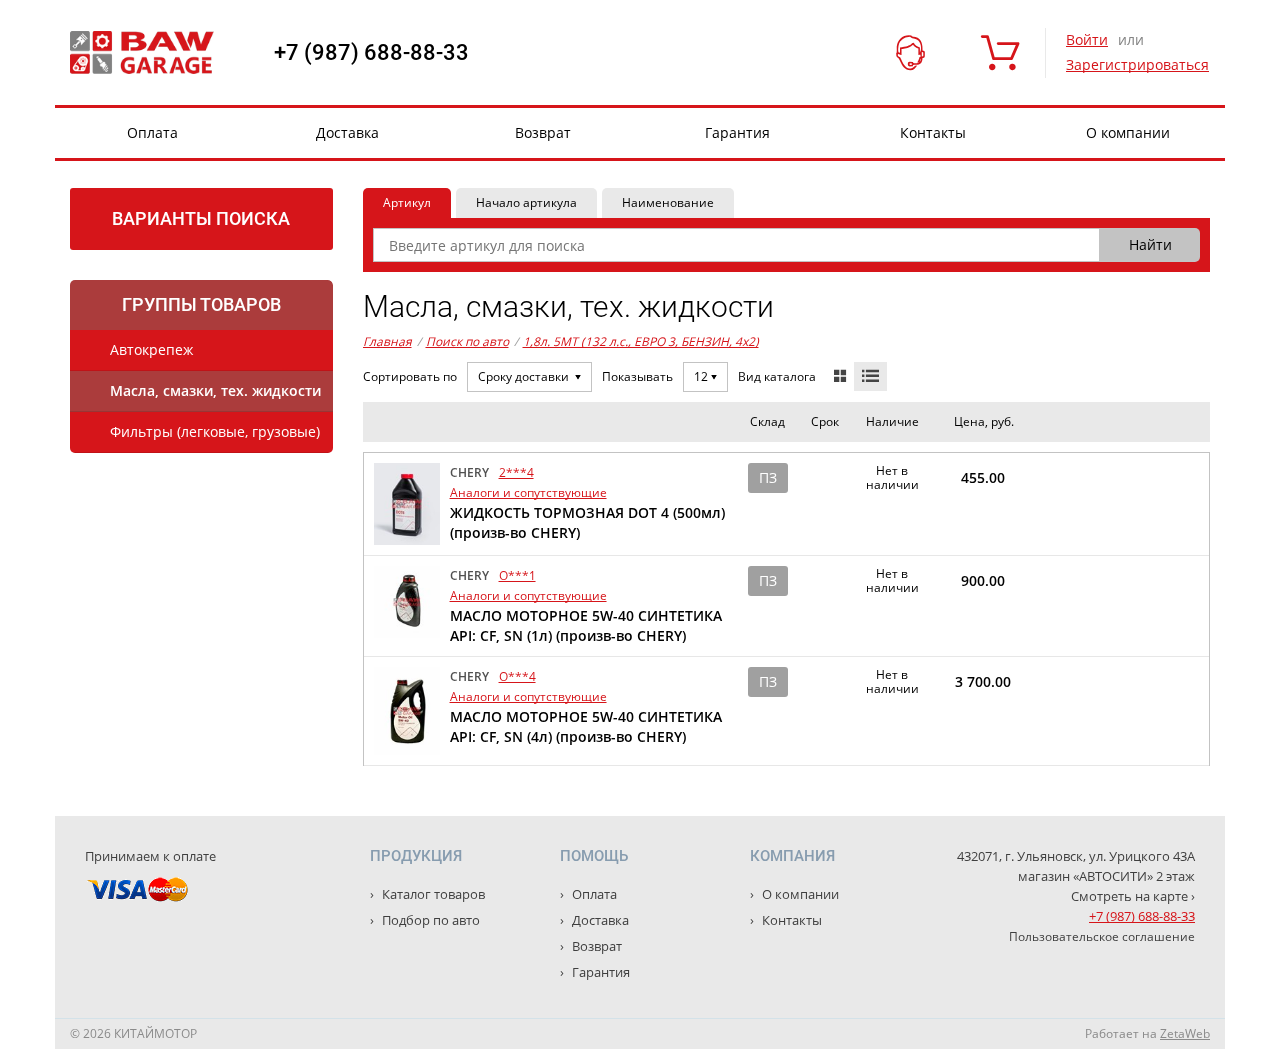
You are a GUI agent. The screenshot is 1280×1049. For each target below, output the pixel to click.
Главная (387, 341)
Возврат (543, 132)
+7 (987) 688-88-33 (371, 53)
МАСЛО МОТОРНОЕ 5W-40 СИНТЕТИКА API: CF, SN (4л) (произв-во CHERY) (586, 726)
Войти (1087, 39)
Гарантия (737, 132)
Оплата (152, 132)
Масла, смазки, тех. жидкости (215, 390)
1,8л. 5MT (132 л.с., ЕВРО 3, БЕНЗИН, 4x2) (641, 341)
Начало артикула (526, 202)
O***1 (517, 575)
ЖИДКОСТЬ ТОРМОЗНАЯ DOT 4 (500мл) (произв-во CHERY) (587, 522)
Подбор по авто (429, 920)
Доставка (347, 132)
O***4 (517, 676)
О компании (1128, 132)
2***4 (516, 472)
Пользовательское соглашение (1102, 936)
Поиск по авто (467, 341)
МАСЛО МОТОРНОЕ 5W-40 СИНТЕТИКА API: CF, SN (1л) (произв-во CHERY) (586, 625)
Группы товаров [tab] (201, 304)
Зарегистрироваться (1137, 64)
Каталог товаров (432, 894)
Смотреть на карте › (1133, 896)
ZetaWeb (1185, 1033)
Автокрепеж (151, 349)
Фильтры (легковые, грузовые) (215, 431)
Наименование (668, 202)
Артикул (407, 202)
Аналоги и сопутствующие (528, 492)
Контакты (933, 132)
